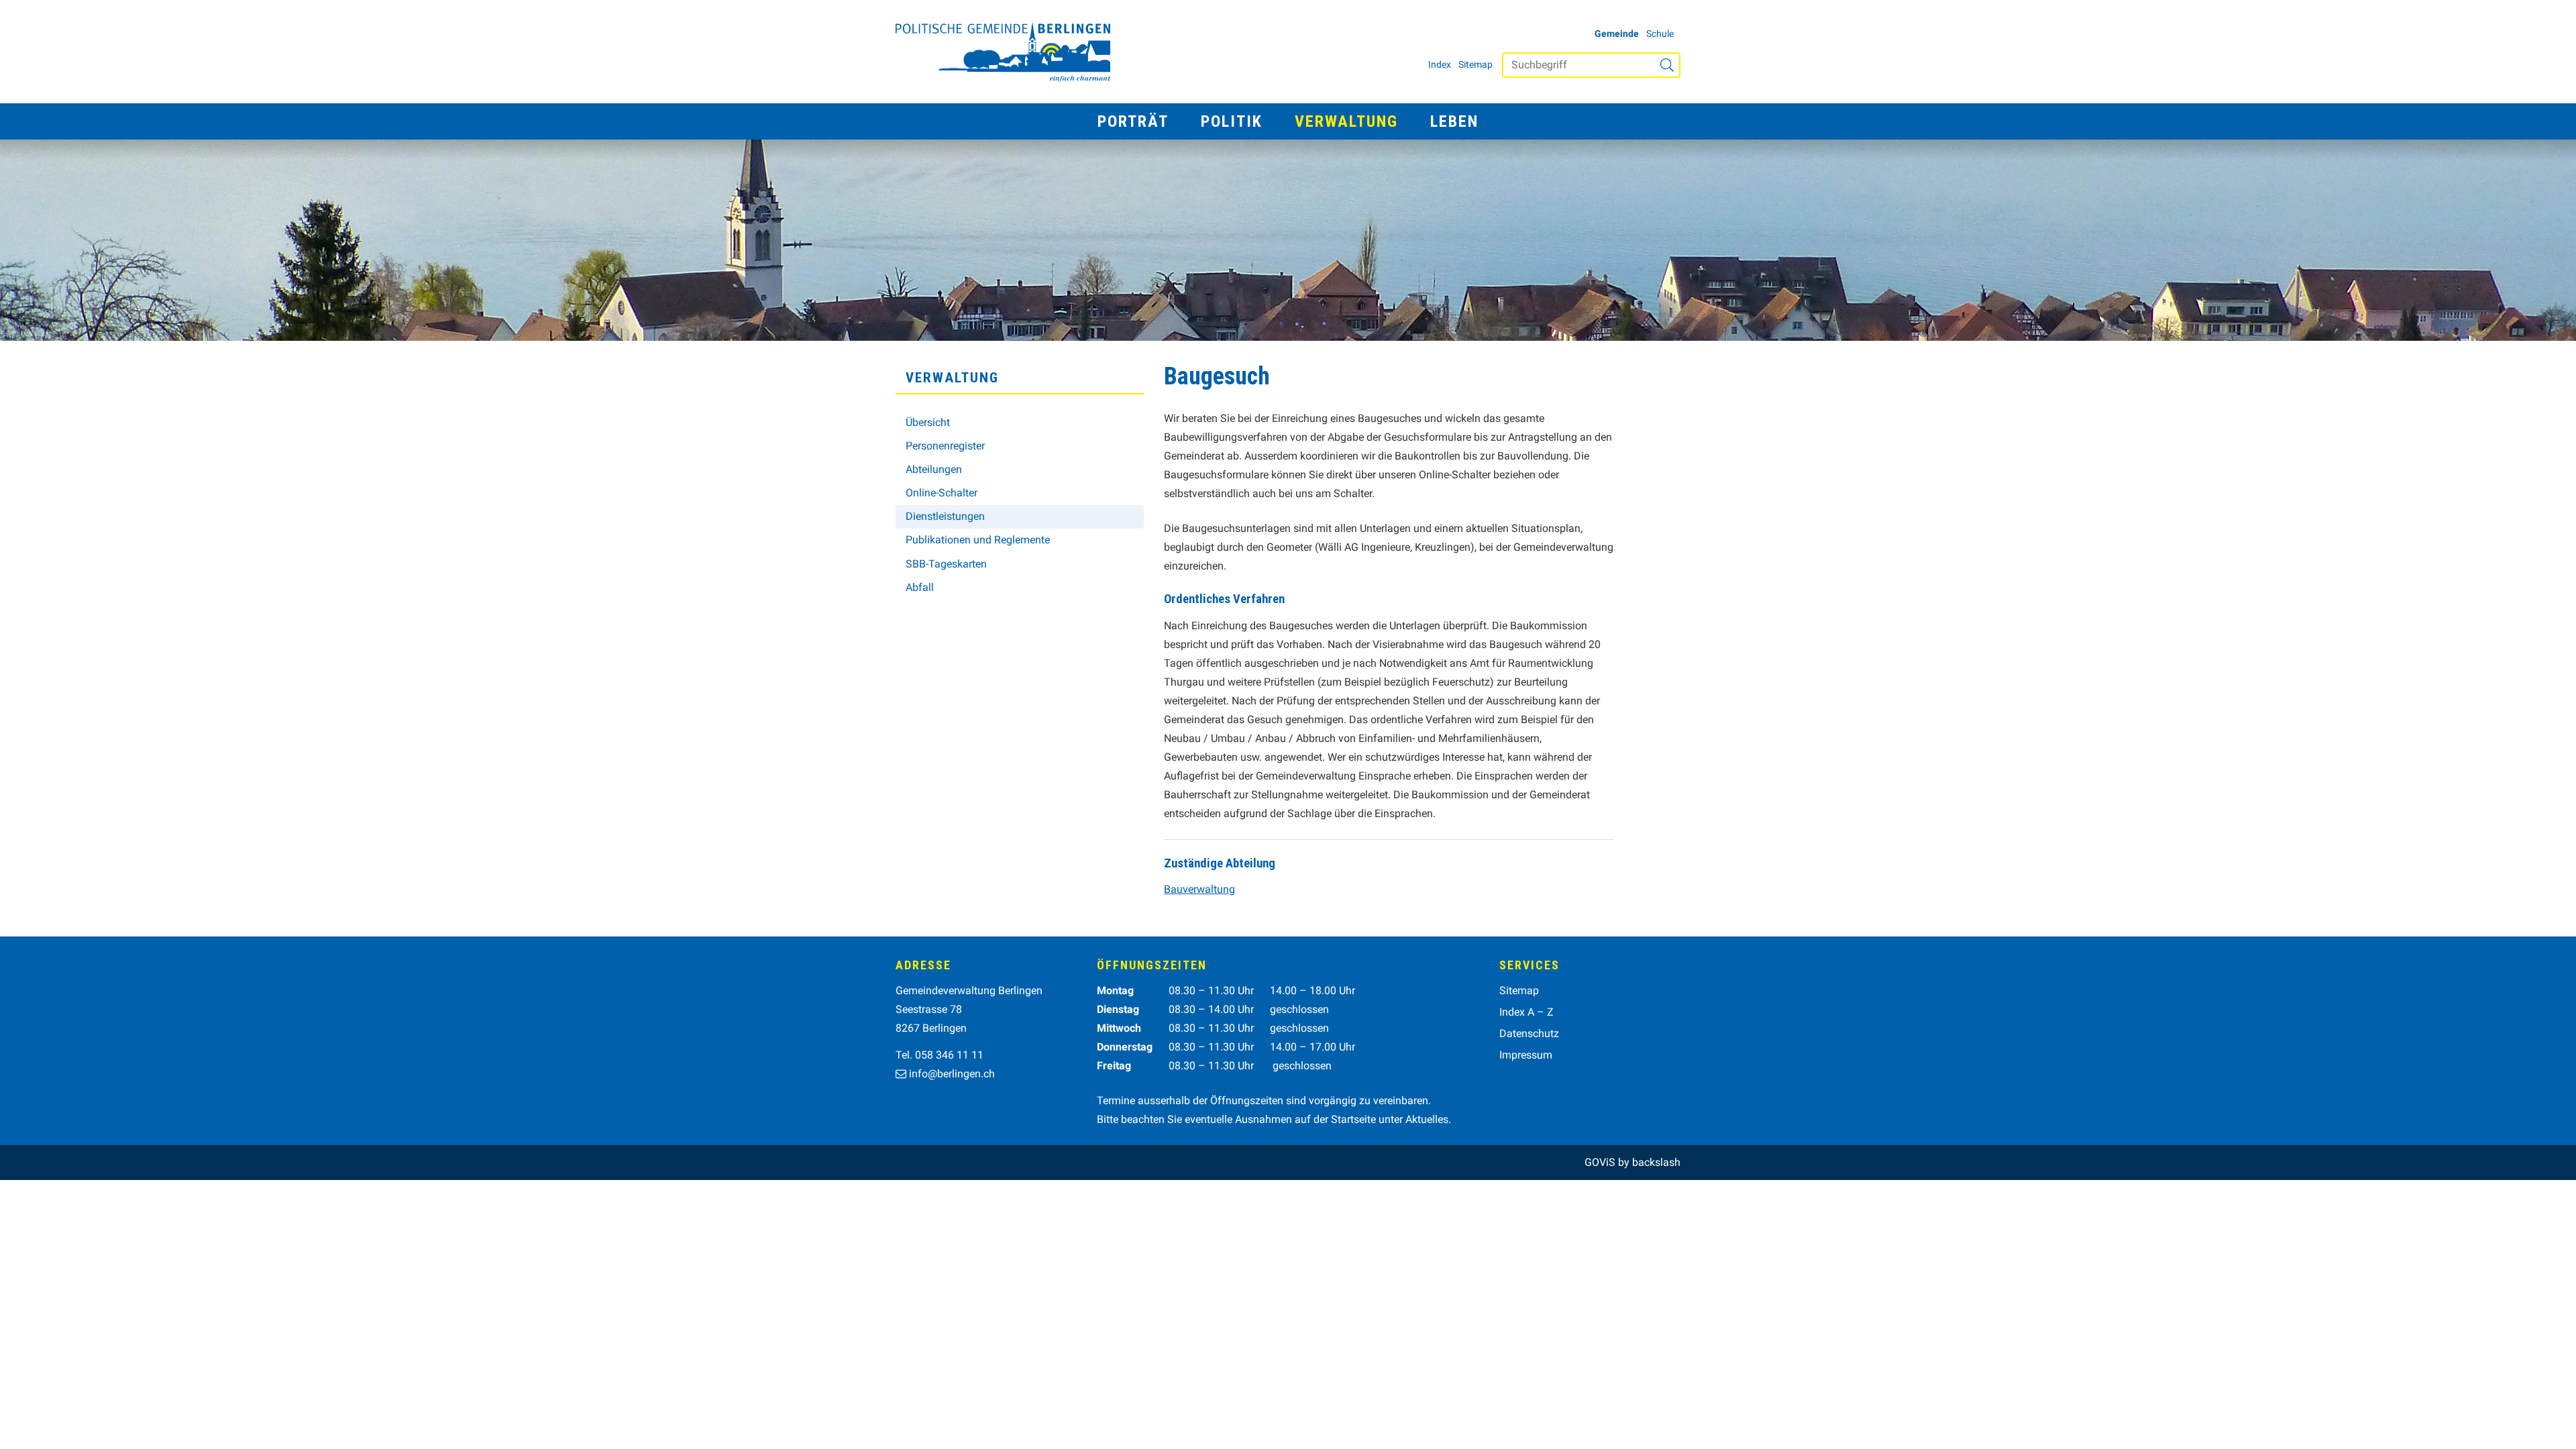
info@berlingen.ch (952, 1074)
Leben (1454, 121)
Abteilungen (934, 469)
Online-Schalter (942, 493)
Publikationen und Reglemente (978, 540)
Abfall (920, 587)
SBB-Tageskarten (946, 564)
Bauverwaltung (1199, 889)
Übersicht (928, 422)
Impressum (1526, 1055)
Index (1440, 64)
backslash (1656, 1162)
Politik (1232, 121)
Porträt (1133, 121)
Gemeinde (1617, 34)
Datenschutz (1529, 1033)
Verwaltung (1346, 121)
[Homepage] (1003, 52)
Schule (1660, 34)
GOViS (1600, 1162)
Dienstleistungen (945, 516)
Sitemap (1475, 64)
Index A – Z (1526, 1012)
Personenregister (945, 446)
